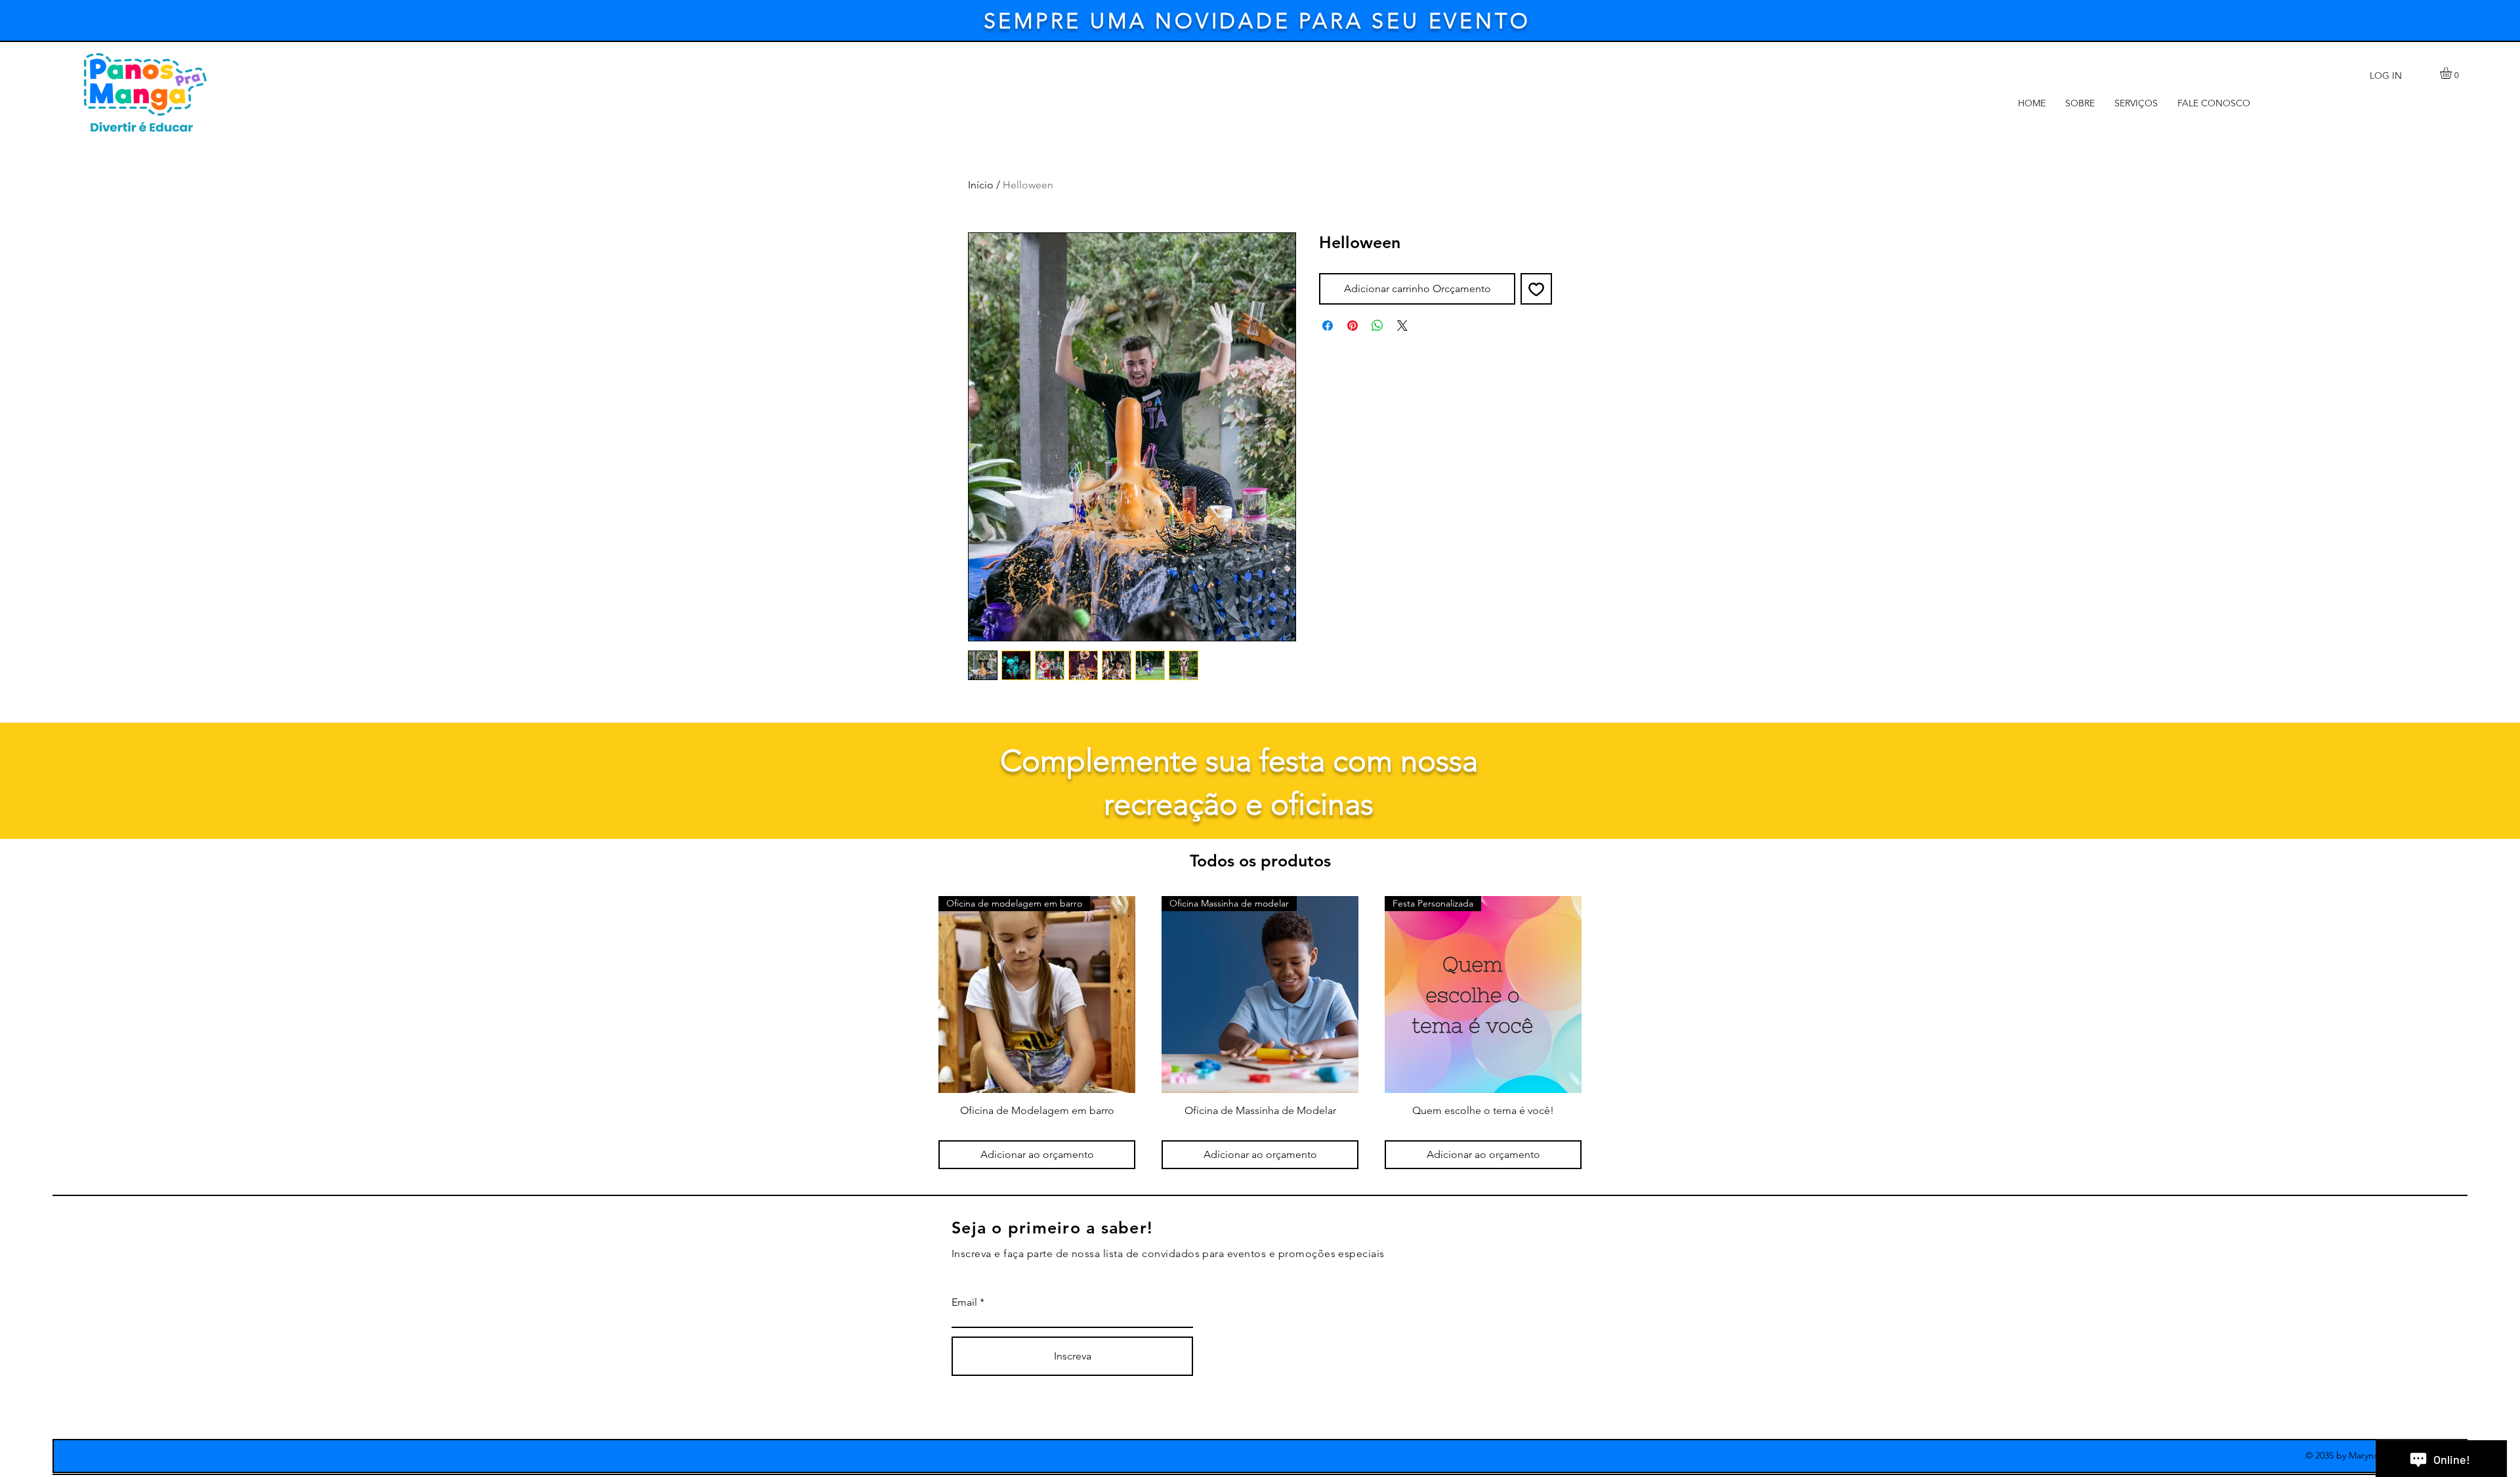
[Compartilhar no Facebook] (1328, 326)
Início (981, 185)
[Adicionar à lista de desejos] (1536, 289)
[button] (2453, 73)
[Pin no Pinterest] (1353, 326)
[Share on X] (1402, 326)
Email (964, 1302)
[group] (1260, 1033)
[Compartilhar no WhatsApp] (1377, 326)
